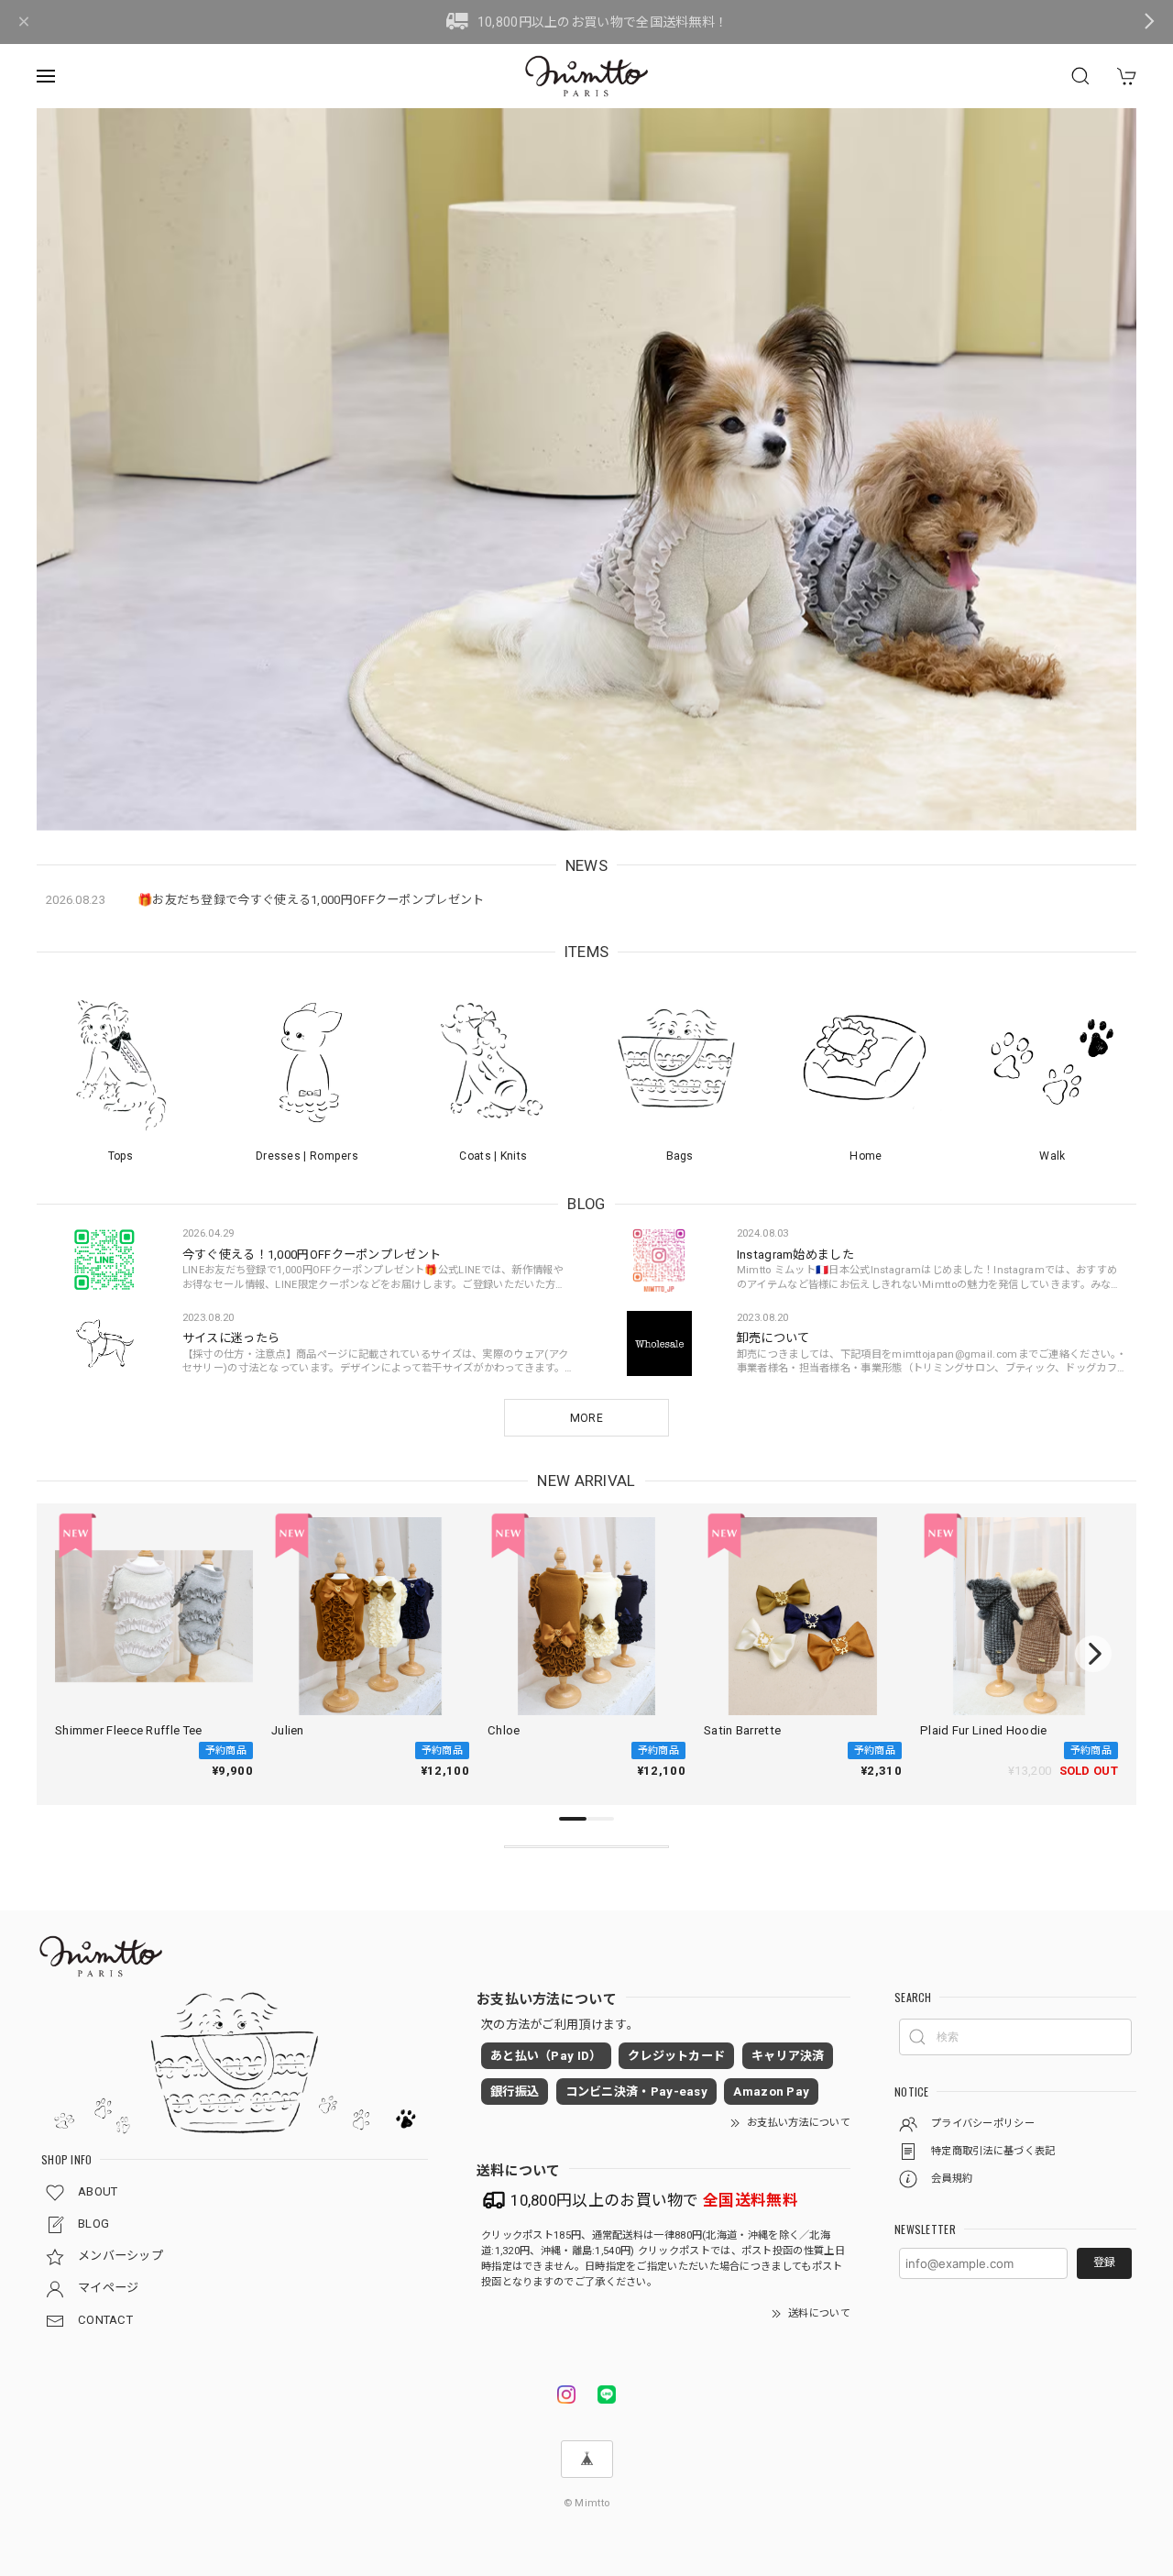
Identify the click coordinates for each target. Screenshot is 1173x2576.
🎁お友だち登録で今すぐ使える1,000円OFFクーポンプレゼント (311, 900)
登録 (1104, 2262)
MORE (586, 1418)
